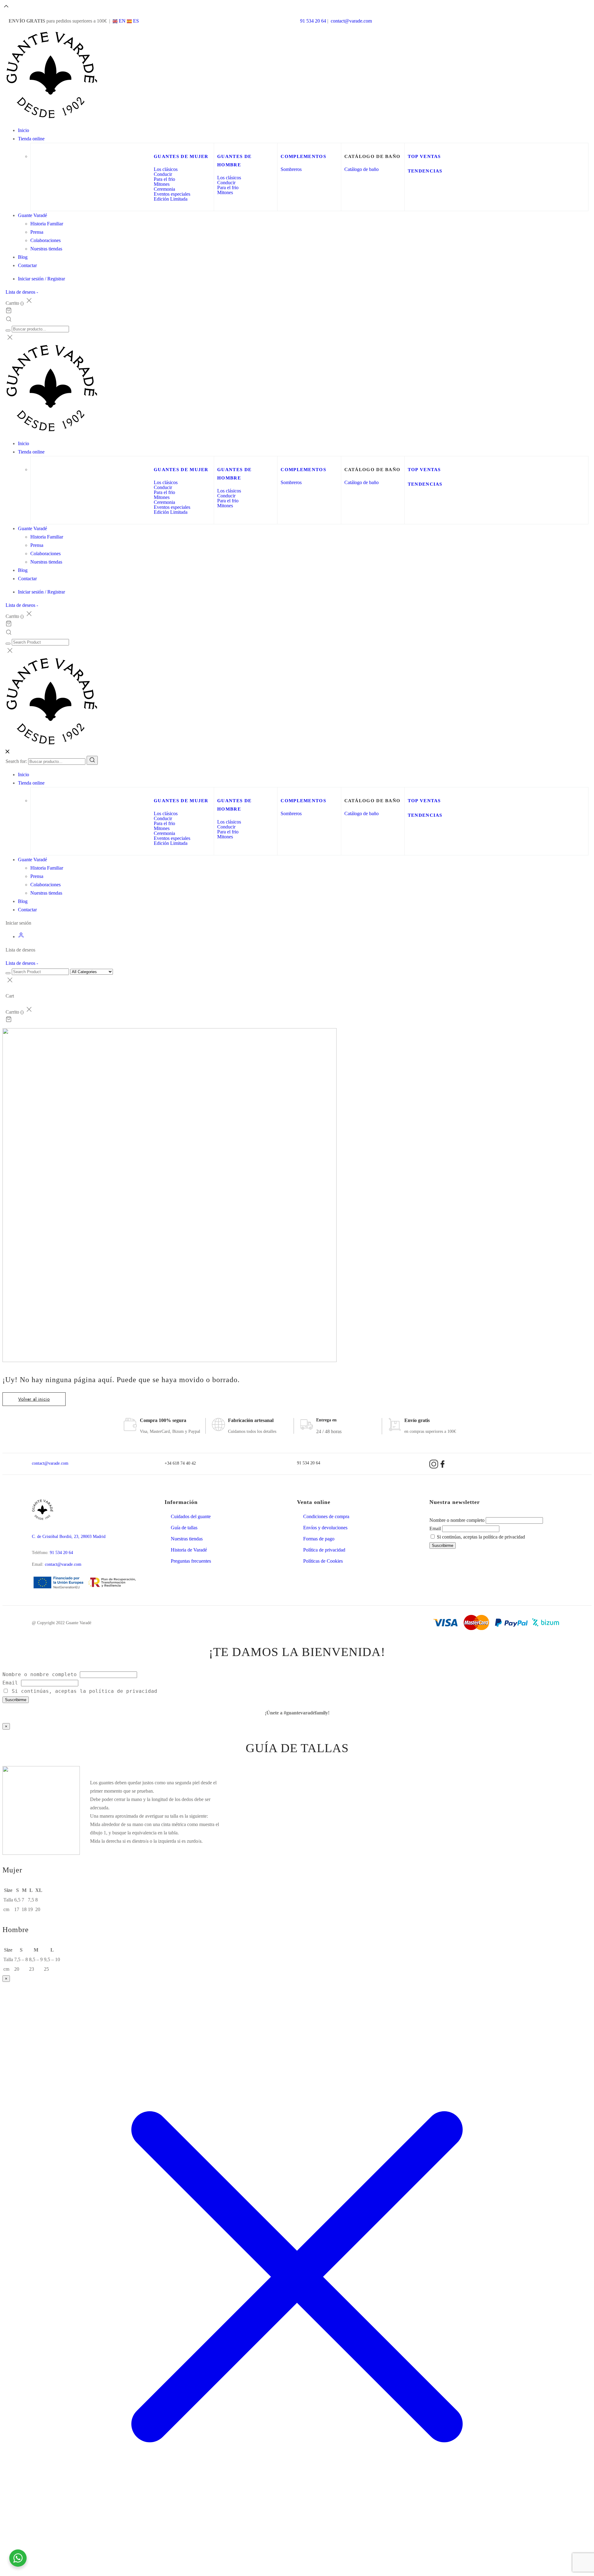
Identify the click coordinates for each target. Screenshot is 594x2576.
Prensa (37, 232)
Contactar (27, 265)
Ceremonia (164, 189)
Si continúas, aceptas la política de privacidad (480, 1537)
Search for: (16, 761)
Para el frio (164, 179)
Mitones (162, 184)
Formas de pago (319, 1539)
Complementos (303, 156)
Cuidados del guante (191, 1516)
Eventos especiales (172, 194)
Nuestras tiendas (46, 249)
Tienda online (31, 139)
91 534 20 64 (313, 21)
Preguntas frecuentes (191, 1561)
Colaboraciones (45, 240)
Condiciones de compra (326, 1516)
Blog (23, 257)
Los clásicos (166, 169)
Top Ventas (424, 156)
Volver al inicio (34, 1399)
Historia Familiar (47, 224)
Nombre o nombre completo (457, 1520)
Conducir (163, 174)
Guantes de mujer (181, 156)
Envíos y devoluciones (325, 1528)
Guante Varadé (32, 215)
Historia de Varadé (189, 1550)
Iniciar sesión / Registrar (41, 279)
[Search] (92, 760)
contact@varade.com (351, 21)
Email (435, 1529)
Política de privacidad (324, 1550)
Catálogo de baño (362, 169)
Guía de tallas (184, 1528)
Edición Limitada (171, 199)
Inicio (24, 130)
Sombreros (291, 169)
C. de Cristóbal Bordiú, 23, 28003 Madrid (69, 1537)
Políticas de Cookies (323, 1561)
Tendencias (425, 171)
